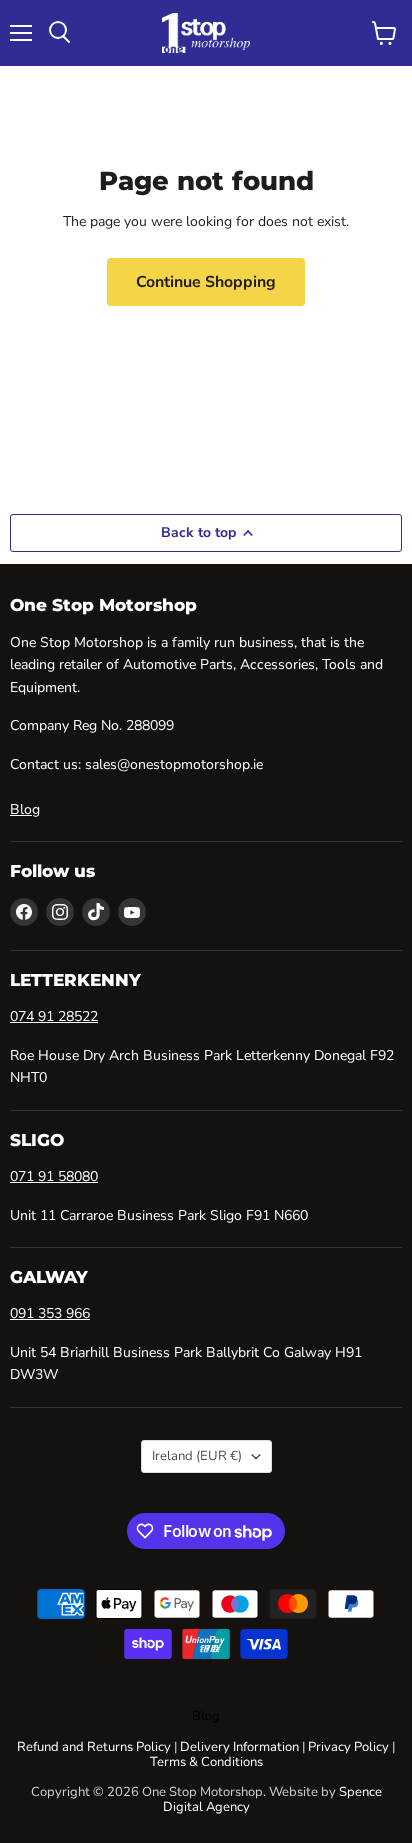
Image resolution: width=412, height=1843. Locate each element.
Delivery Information (239, 1747)
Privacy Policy (348, 1747)
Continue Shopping (206, 282)
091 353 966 (50, 1313)
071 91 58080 (54, 1176)
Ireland (197, 1456)
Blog (25, 809)
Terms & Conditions (206, 1762)
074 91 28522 (54, 1016)
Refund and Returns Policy (94, 1747)
